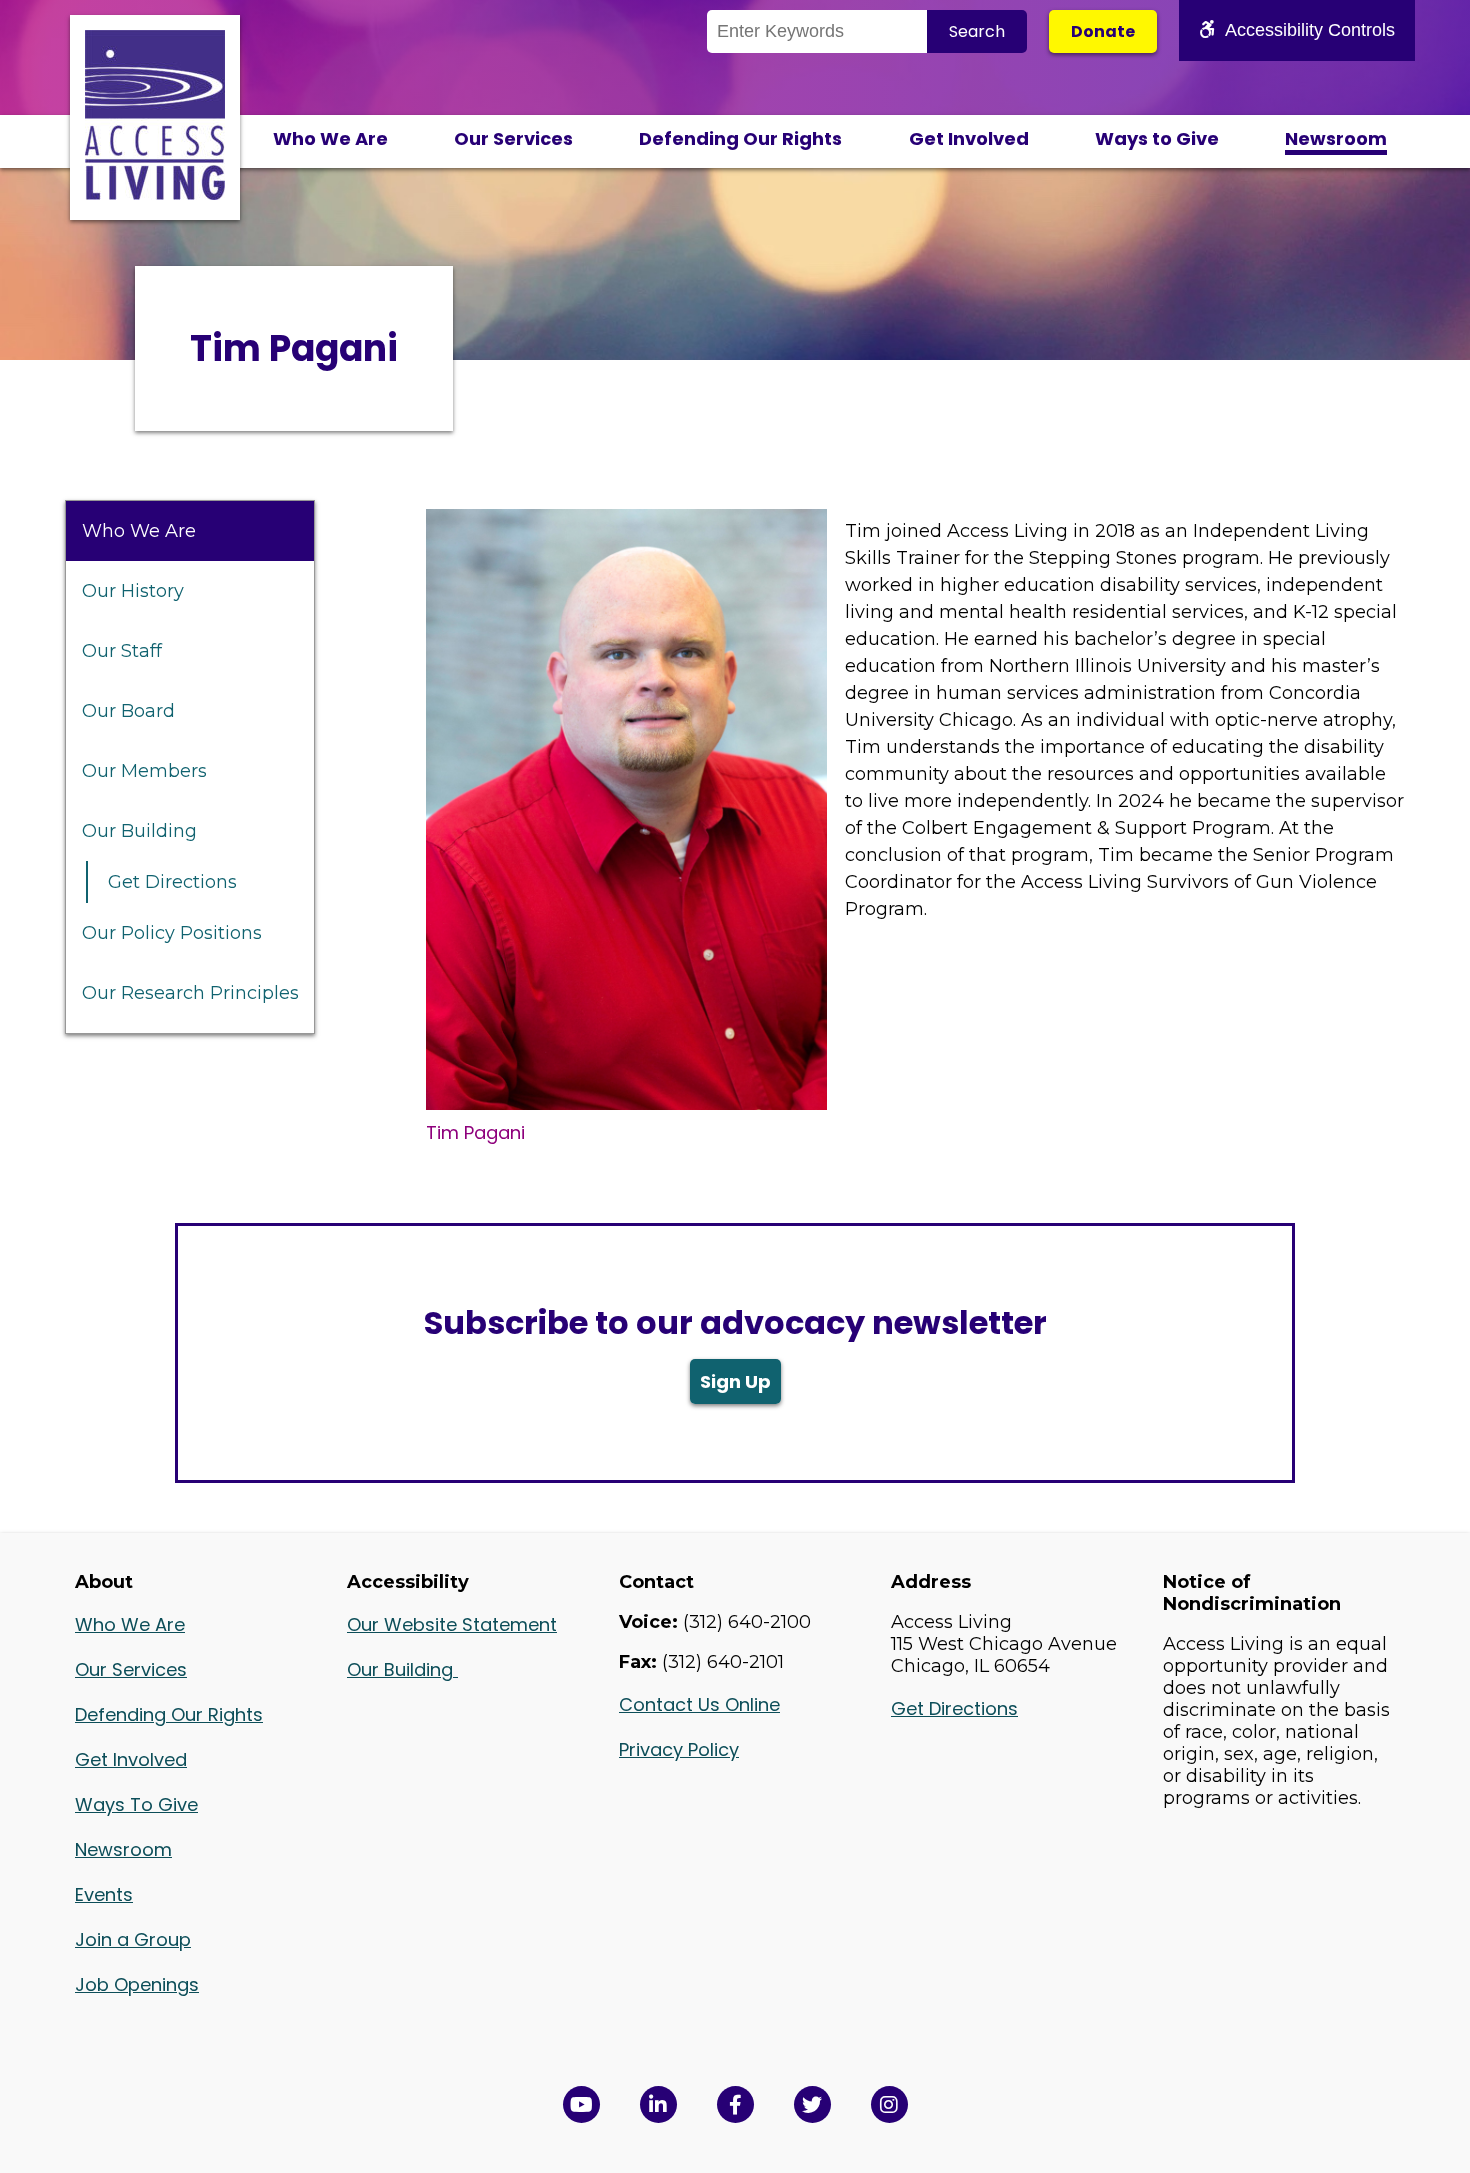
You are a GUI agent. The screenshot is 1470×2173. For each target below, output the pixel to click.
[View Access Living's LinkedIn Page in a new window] (658, 2104)
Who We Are (330, 138)
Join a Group (133, 1939)
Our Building (139, 831)
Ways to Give (1157, 138)
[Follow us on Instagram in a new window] (889, 2104)
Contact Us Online (699, 1704)
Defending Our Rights (740, 138)
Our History (133, 591)
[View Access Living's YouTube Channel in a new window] (581, 2104)
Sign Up (735, 1381)
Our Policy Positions (172, 933)
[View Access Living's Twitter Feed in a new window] (812, 2104)
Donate (1103, 31)
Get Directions (172, 882)
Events (104, 1894)
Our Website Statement (452, 1624)
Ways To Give (136, 1804)
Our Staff (122, 651)
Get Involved (969, 138)
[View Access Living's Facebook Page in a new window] (735, 2104)
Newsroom (1336, 138)
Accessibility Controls (1310, 30)
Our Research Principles (190, 993)
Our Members (144, 771)
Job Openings (137, 1984)
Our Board (128, 711)
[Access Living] (155, 194)
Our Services (513, 138)
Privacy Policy (679, 1749)
